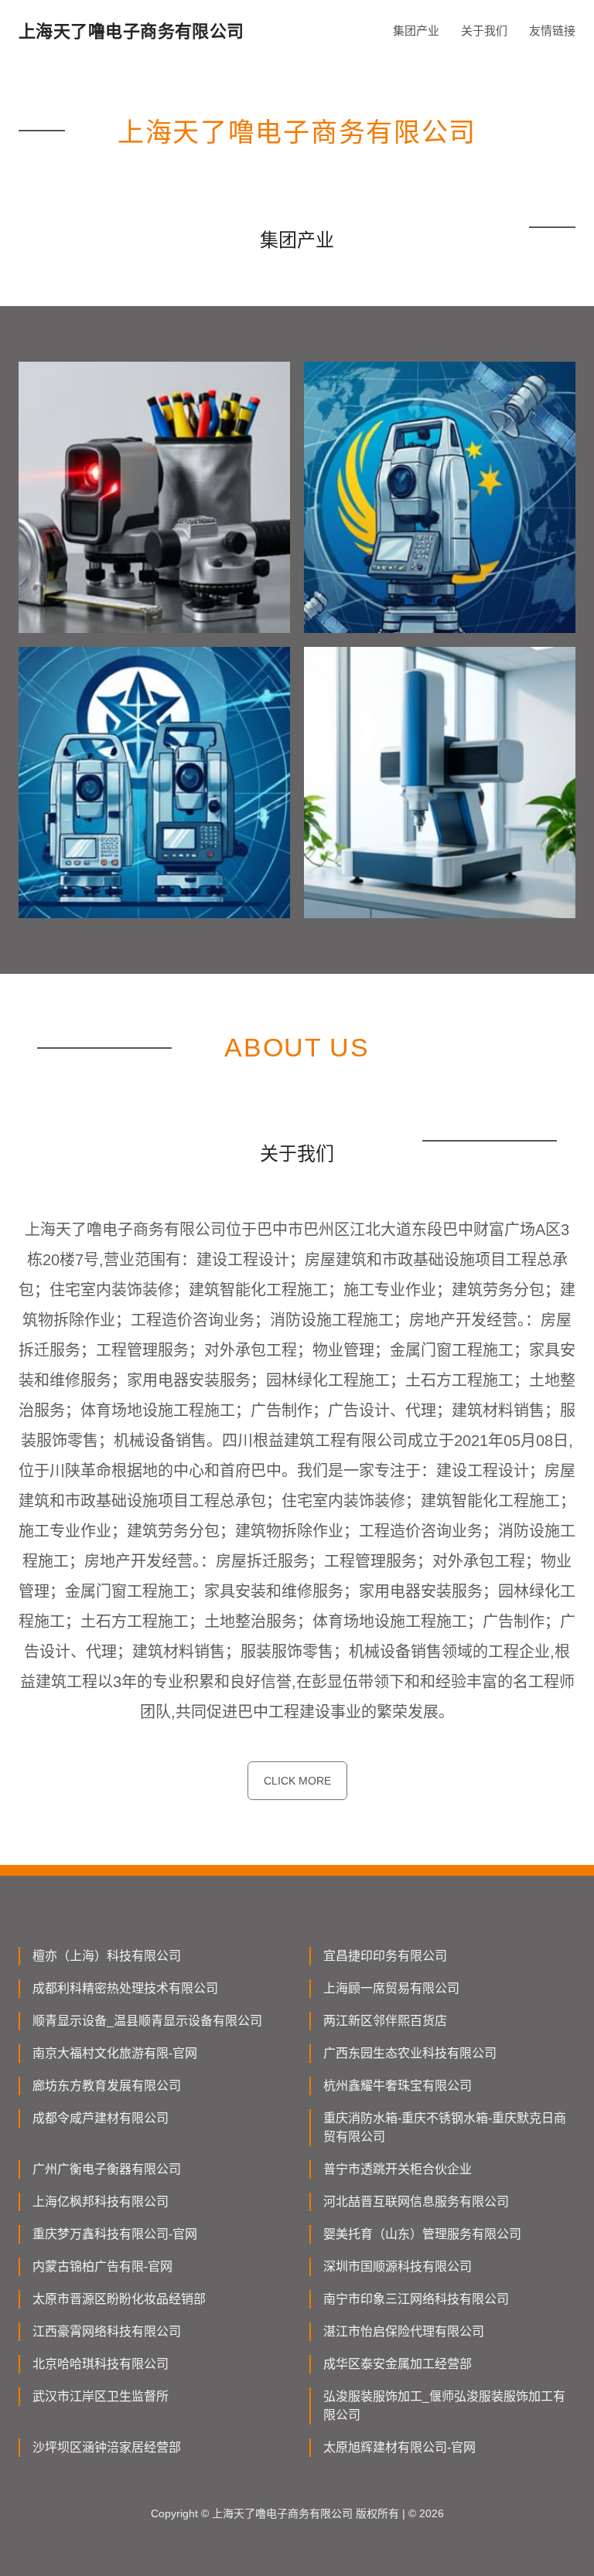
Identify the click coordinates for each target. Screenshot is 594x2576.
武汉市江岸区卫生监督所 (101, 2396)
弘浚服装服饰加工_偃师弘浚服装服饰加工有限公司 (444, 2406)
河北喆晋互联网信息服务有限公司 (416, 2202)
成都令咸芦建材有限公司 (101, 2118)
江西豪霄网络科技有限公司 (107, 2331)
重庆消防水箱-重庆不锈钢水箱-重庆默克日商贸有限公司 (445, 2127)
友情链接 (552, 31)
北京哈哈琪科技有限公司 (101, 2364)
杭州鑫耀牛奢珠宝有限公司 (398, 2086)
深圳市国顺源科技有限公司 (398, 2266)
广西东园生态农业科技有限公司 (410, 2053)
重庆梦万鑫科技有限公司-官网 (115, 2234)
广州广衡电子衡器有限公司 (107, 2169)
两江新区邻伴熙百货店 (385, 2021)
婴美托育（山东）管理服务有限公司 (422, 2234)
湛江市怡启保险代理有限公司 (404, 2331)
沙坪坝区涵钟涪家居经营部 (107, 2447)
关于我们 (484, 31)
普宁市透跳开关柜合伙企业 (398, 2169)
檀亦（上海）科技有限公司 (107, 1956)
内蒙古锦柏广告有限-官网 (102, 2266)
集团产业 (416, 31)
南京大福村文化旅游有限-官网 (115, 2053)
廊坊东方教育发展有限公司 (107, 2086)
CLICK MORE (297, 1781)
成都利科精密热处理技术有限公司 (125, 1988)
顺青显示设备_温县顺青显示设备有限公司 (147, 2021)
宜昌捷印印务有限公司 (385, 1956)
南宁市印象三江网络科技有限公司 (416, 2299)
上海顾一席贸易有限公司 (391, 1988)
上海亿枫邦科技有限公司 (101, 2202)
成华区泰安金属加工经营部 (398, 2364)
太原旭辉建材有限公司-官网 (399, 2447)
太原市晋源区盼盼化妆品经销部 (119, 2299)
